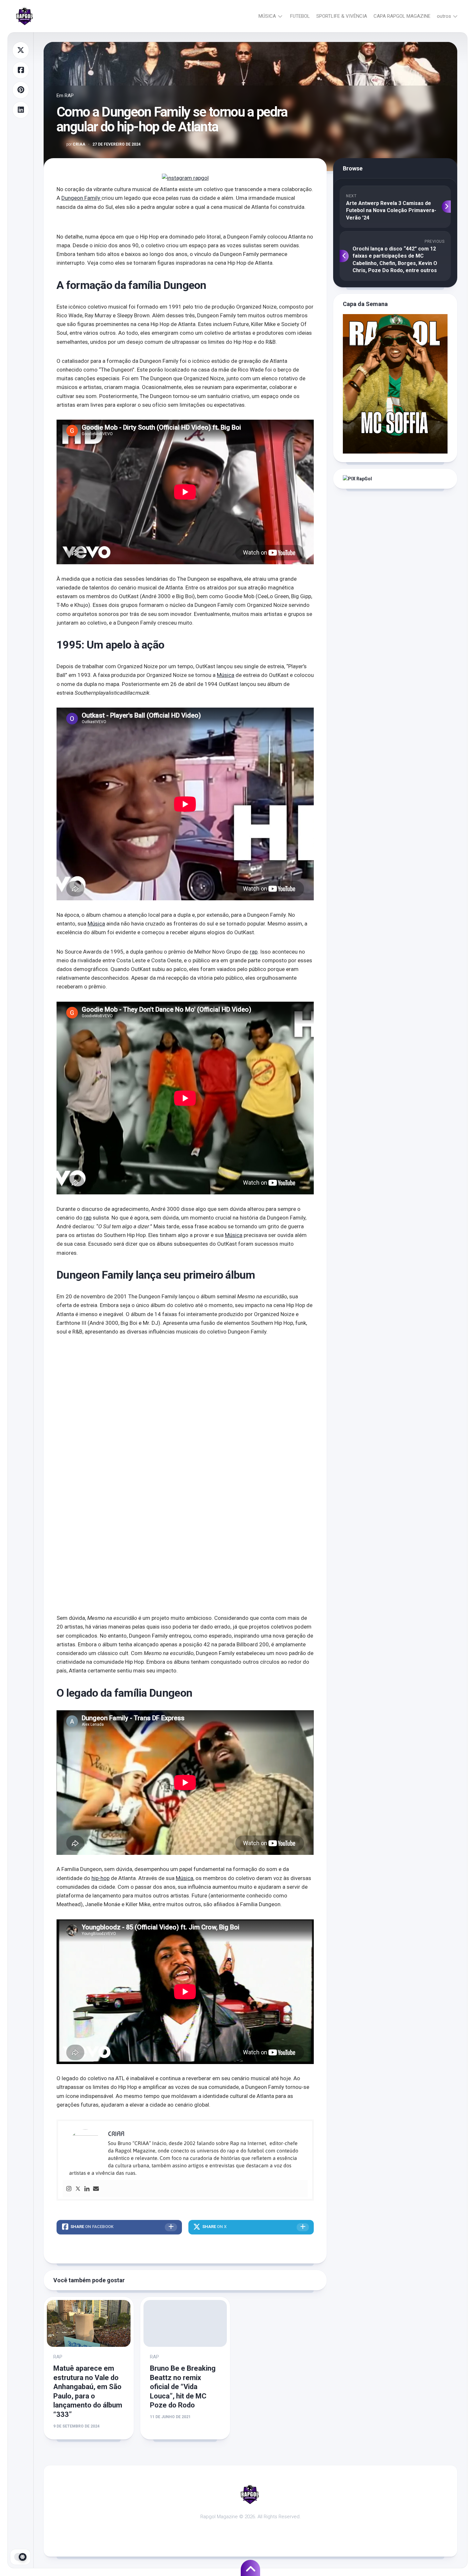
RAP (69, 96)
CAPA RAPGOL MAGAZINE (402, 16)
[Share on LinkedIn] (21, 110)
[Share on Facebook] (21, 70)
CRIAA (76, 144)
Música (226, 675)
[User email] (96, 2189)
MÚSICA (267, 16)
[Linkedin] (87, 2189)
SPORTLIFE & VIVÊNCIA (342, 16)
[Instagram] (69, 2189)
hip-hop (100, 1878)
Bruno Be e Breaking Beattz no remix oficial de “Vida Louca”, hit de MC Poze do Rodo (183, 2387)
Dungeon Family (81, 198)
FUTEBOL (300, 16)
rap (254, 952)
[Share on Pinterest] (21, 90)
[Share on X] (21, 50)
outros (444, 16)
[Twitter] (78, 2189)
